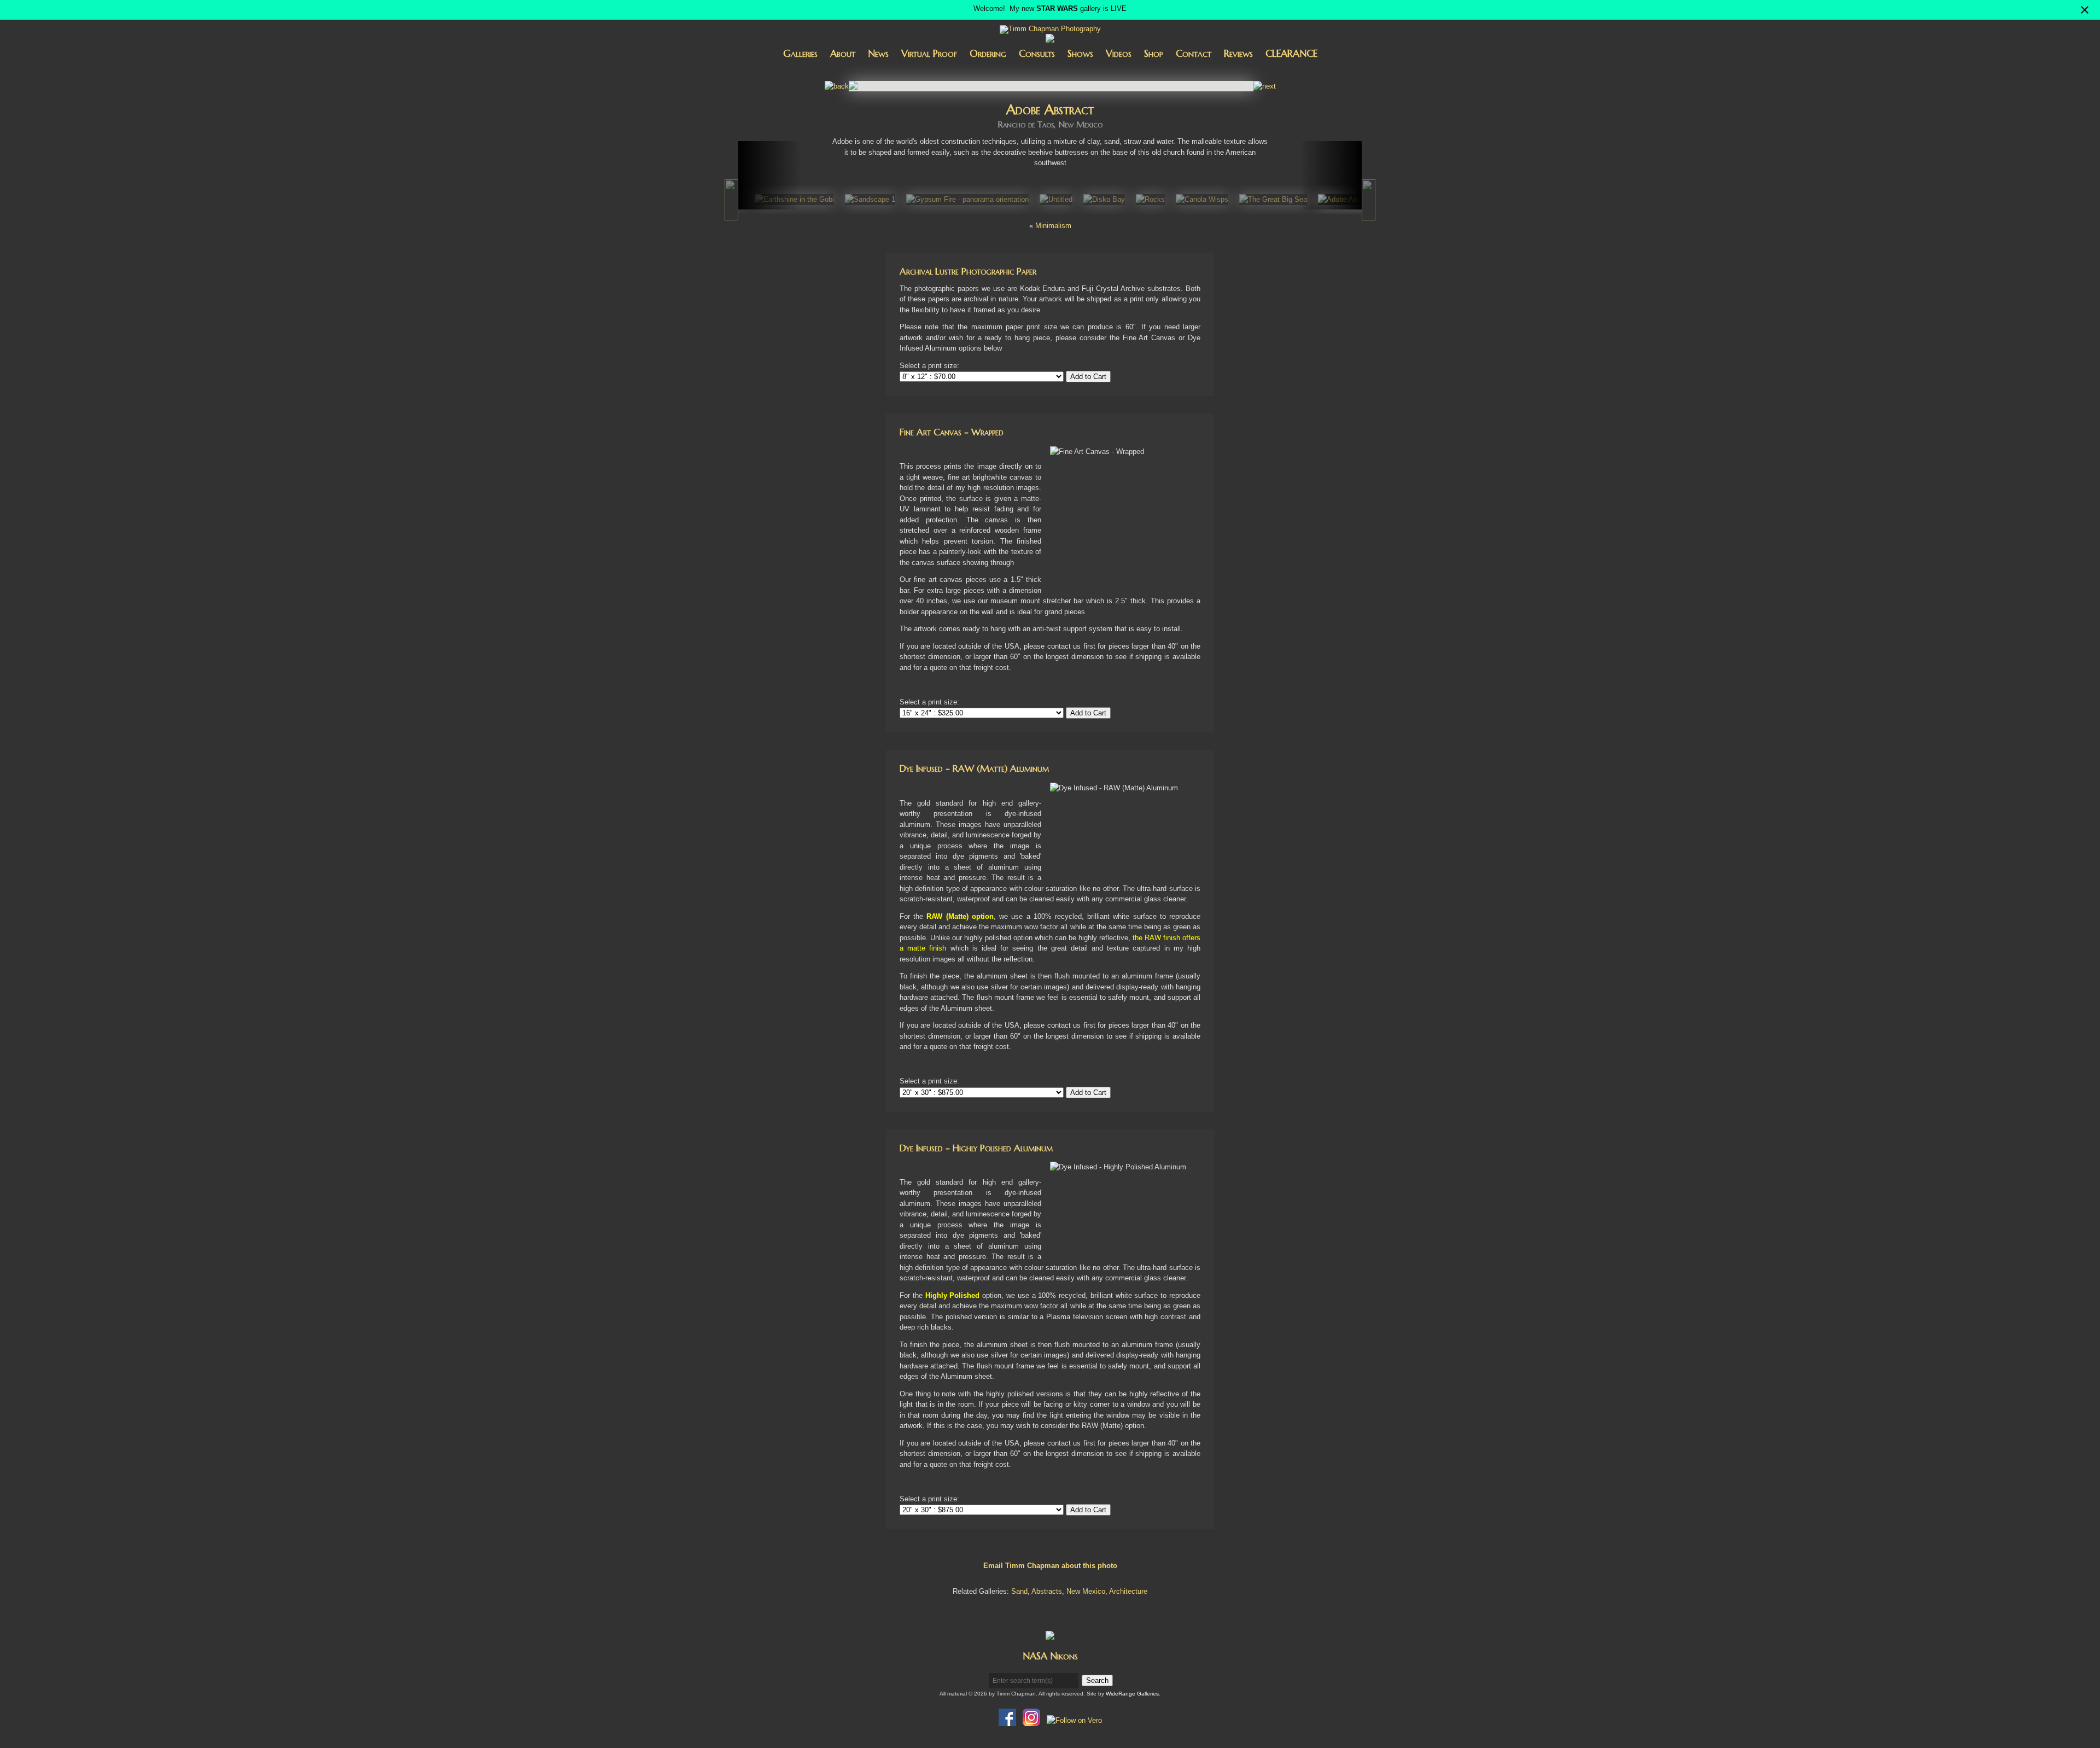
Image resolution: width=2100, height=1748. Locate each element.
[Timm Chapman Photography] (1050, 30)
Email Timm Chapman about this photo (1050, 1566)
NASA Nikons (1050, 1656)
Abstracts (1047, 1591)
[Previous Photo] (837, 86)
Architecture (1128, 1591)
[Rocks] (1150, 199)
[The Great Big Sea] (1273, 199)
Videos (1119, 53)
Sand (1019, 1591)
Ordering (988, 53)
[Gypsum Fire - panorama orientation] (967, 199)
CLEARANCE (1291, 53)
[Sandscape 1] (870, 199)
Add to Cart (1088, 377)
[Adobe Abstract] (1347, 199)
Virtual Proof (929, 53)
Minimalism (1053, 226)
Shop (1154, 53)
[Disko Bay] (1104, 199)
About (843, 53)
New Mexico (1086, 1591)
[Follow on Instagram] (1031, 1720)
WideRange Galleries (1132, 1694)
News (878, 53)
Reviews (1238, 53)
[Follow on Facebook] (1007, 1720)
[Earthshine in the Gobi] (794, 199)
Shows (1080, 53)
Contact (1194, 53)
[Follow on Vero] (1074, 1720)
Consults (1037, 53)
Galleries (800, 53)
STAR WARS (1057, 8)
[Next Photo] (1265, 86)
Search (1097, 1680)
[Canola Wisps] (1202, 199)
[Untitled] (1056, 199)
